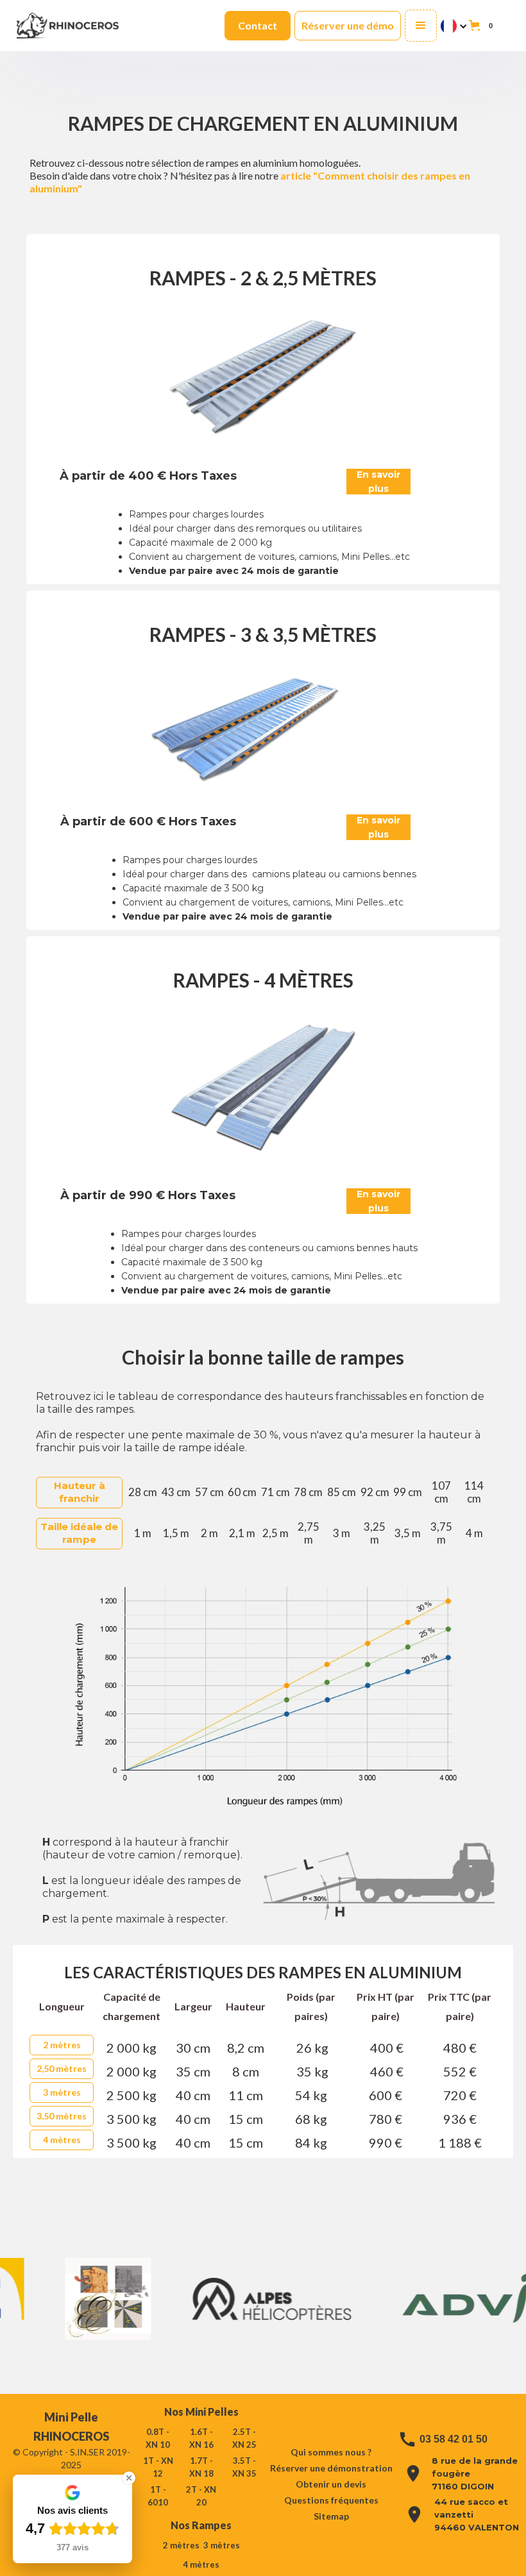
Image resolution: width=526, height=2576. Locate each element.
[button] (421, 26)
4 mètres (62, 2140)
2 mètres (62, 2045)
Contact (258, 25)
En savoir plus (378, 482)
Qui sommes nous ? (331, 2452)
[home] (68, 25)
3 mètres (62, 2092)
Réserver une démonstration (331, 2468)
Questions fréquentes (331, 2500)
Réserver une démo (348, 25)
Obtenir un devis (331, 2484)
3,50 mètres (62, 2116)
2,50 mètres (62, 2068)
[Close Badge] (129, 2478)
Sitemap (331, 2516)
